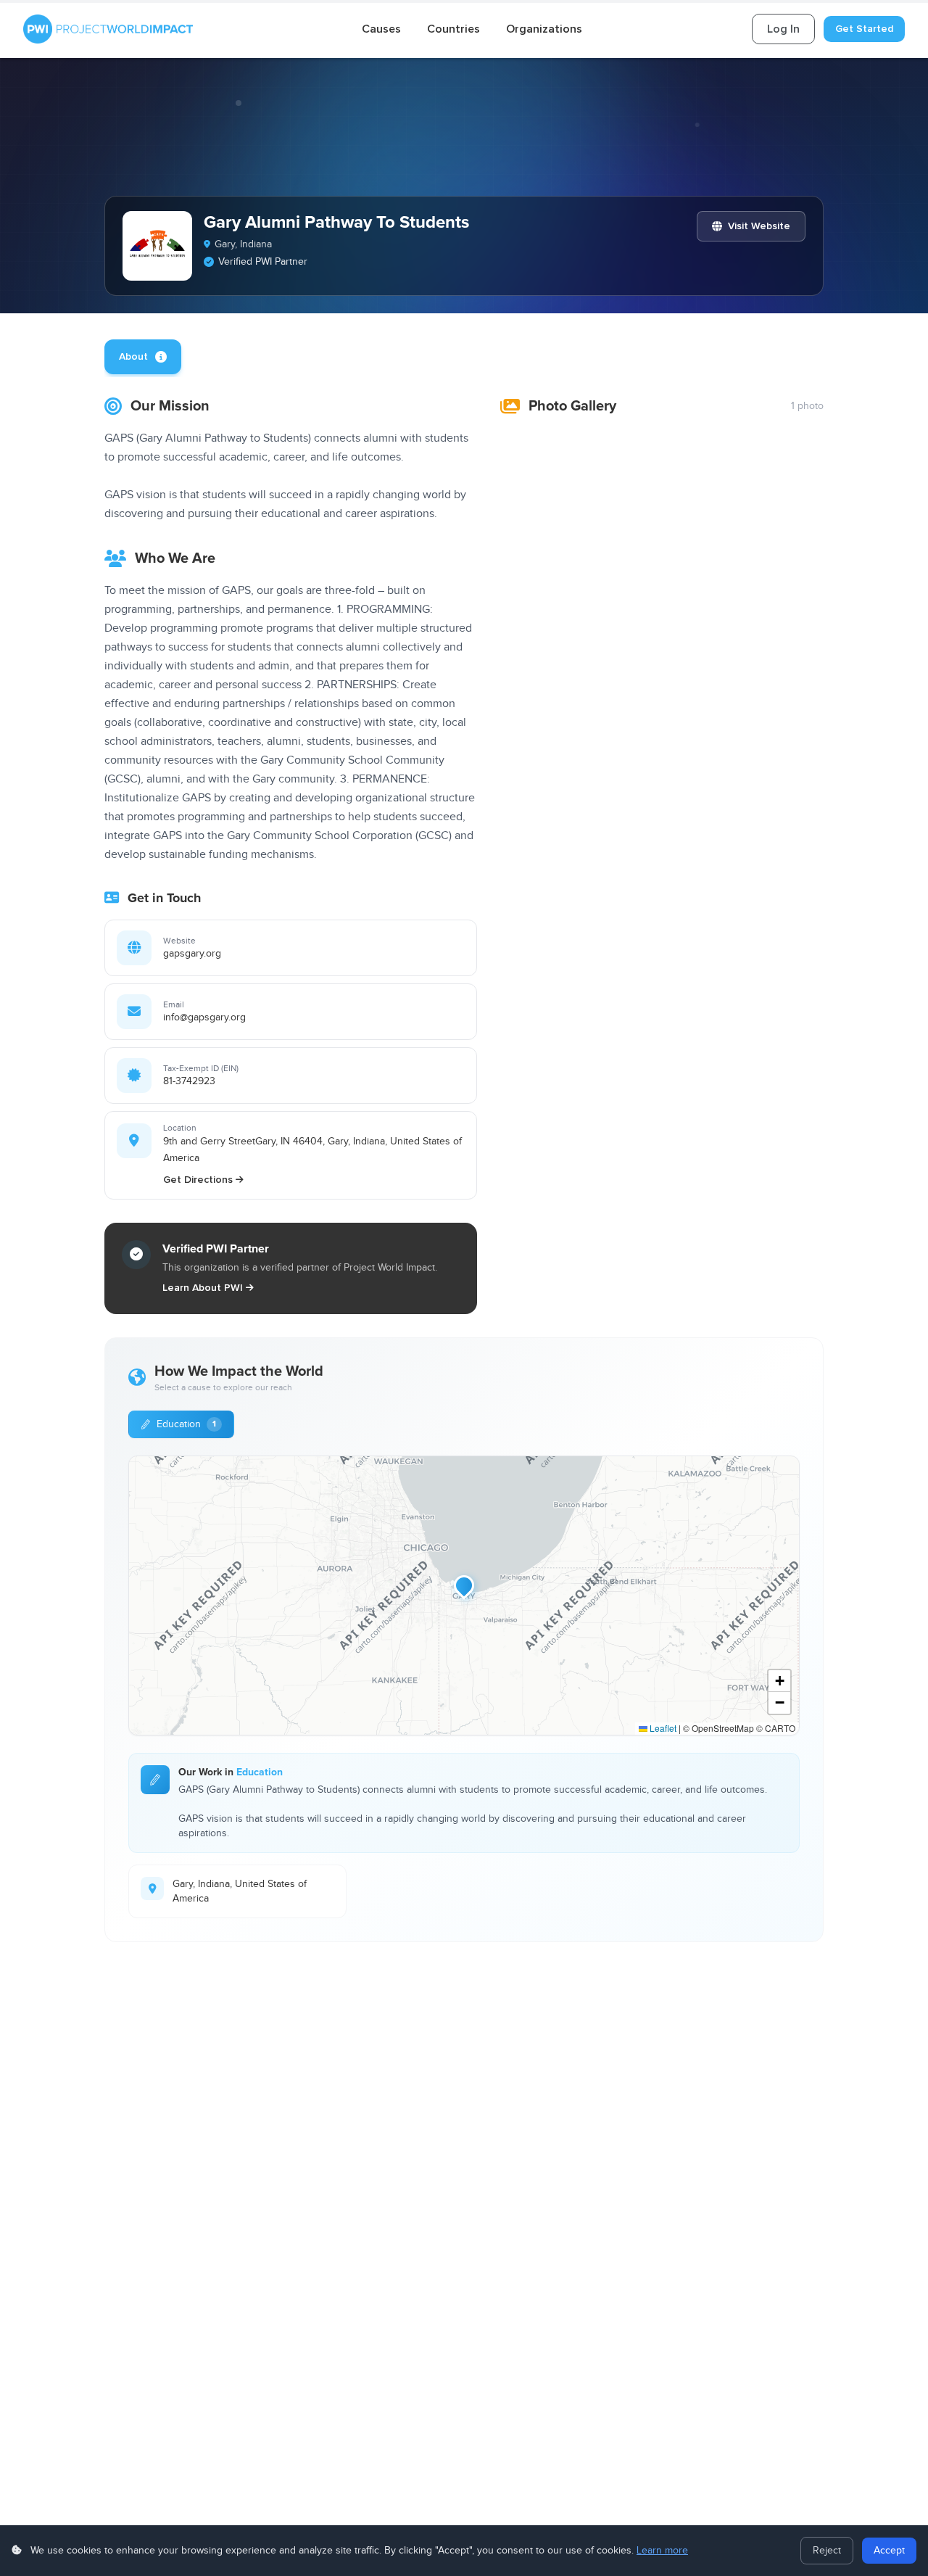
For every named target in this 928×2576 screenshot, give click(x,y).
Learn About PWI (203, 1288)
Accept (889, 2551)
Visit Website (759, 226)
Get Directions (198, 1180)
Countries (453, 29)
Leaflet (662, 1728)
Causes (381, 29)
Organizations (544, 29)
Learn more (662, 2551)
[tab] (143, 357)
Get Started (864, 29)
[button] (464, 1585)
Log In (783, 29)
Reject (827, 2551)
